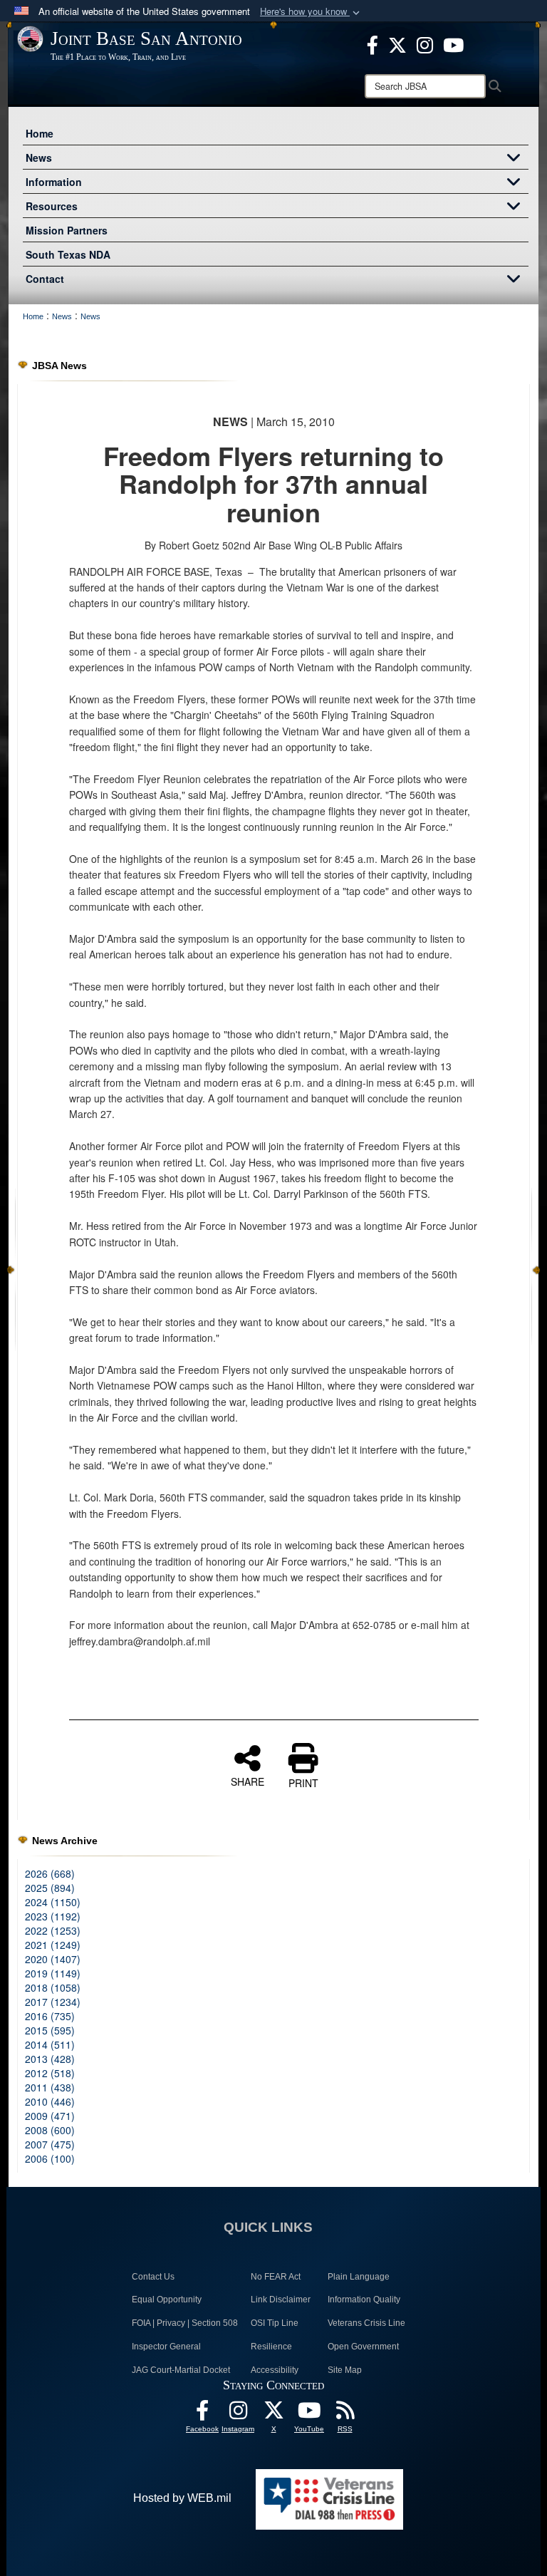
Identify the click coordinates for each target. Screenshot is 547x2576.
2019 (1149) (53, 1973)
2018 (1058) (53, 1987)
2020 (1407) (53, 1959)
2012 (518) (50, 2073)
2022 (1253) (53, 1930)
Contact (45, 279)
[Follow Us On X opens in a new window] (273, 2414)
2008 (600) (50, 2130)
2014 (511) (50, 2044)
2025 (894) (50, 1888)
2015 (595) (50, 2030)
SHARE (248, 1781)
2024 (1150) (53, 1902)
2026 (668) (50, 1873)
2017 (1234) (53, 2002)
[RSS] (345, 2414)
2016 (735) (50, 2016)
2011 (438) (50, 2087)
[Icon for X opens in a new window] (397, 43)
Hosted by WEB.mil (182, 2498)
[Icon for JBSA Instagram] (238, 2414)
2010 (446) (50, 2101)
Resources (52, 206)
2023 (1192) (53, 1916)
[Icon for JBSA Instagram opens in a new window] (425, 43)
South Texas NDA (68, 254)
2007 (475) (50, 2144)
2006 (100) (50, 2158)
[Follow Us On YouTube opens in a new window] (309, 2414)
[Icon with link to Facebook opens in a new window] (373, 43)
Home (40, 133)
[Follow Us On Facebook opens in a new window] (202, 2414)
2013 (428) (50, 2059)
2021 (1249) (53, 1945)
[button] (311, 12)
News (39, 157)
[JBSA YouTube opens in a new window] (453, 43)
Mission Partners (67, 230)
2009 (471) (50, 2116)
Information (54, 182)
